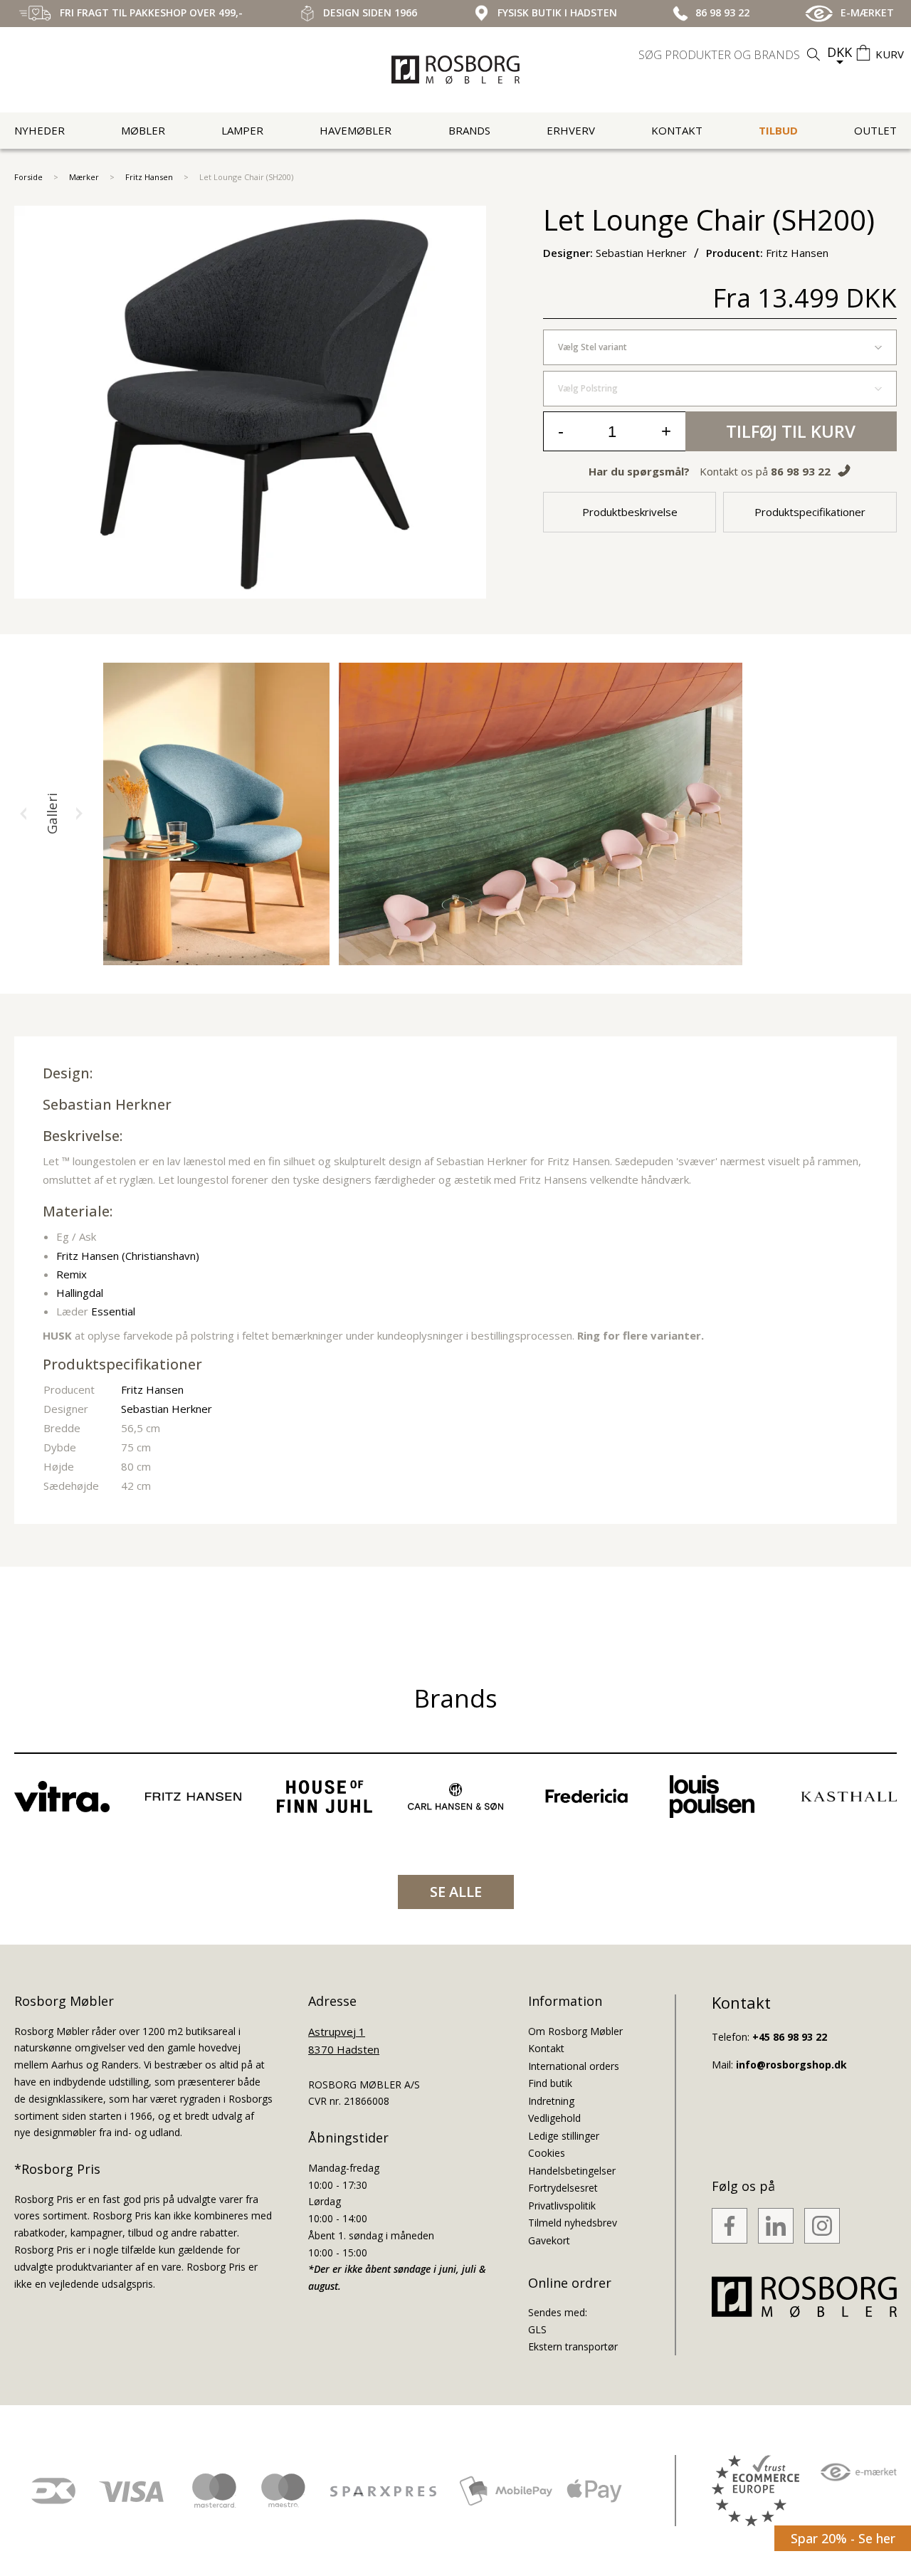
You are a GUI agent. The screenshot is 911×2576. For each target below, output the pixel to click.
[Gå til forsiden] (455, 70)
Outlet (875, 130)
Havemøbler (356, 130)
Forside (28, 177)
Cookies (547, 2153)
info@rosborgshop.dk (791, 2065)
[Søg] (813, 54)
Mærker (84, 177)
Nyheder (40, 130)
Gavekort (549, 2240)
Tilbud (778, 130)
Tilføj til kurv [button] (791, 431)
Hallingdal (80, 1293)
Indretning (551, 2101)
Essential (113, 1311)
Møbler (143, 130)
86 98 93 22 (801, 471)
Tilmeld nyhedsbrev (573, 2223)
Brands (469, 130)
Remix (72, 1274)
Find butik (550, 2083)
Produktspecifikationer (810, 512)
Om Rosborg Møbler (575, 2031)
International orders (574, 2066)
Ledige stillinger (564, 2136)
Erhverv (571, 130)
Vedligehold (554, 2118)
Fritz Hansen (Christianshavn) (128, 1256)
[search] (731, 55)
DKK (839, 52)
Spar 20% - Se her (843, 2538)
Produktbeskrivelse (630, 512)
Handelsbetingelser (572, 2171)
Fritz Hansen (149, 177)
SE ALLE (456, 1892)
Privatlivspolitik (562, 2206)
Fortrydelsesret (563, 2188)
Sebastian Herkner (107, 1104)
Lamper (242, 130)
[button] (23, 814)
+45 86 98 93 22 (790, 2037)
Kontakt (677, 130)
